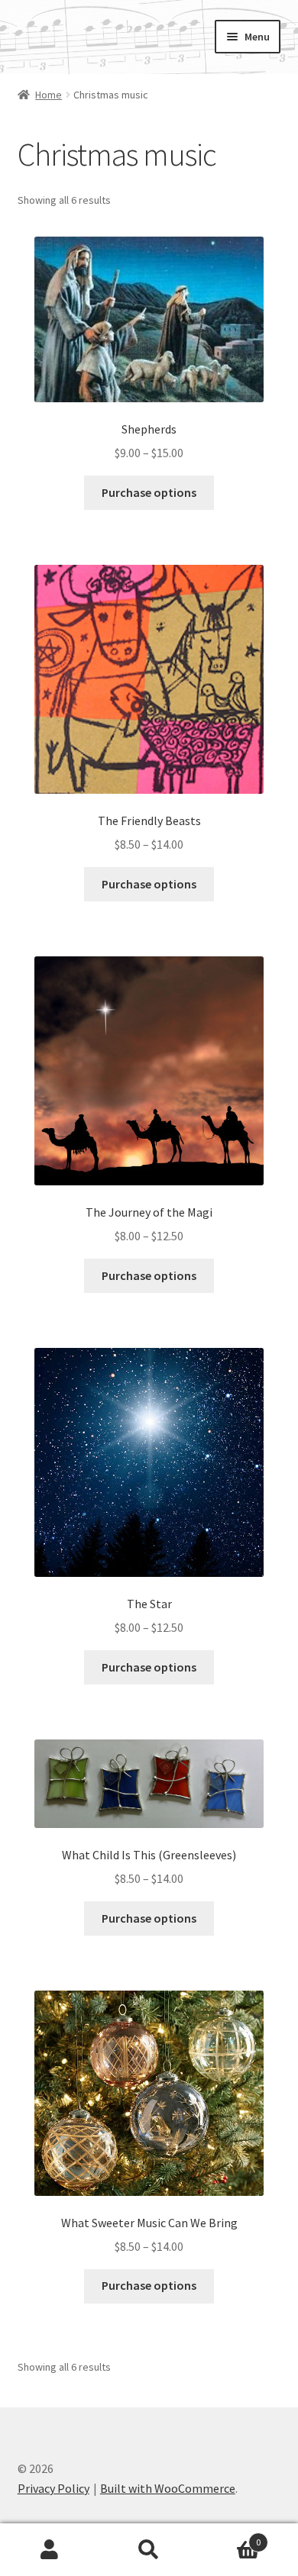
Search (149, 2550)
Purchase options (149, 492)
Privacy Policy (53, 2488)
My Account (50, 2550)
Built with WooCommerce (168, 2488)
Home (49, 95)
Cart (230, 2537)
